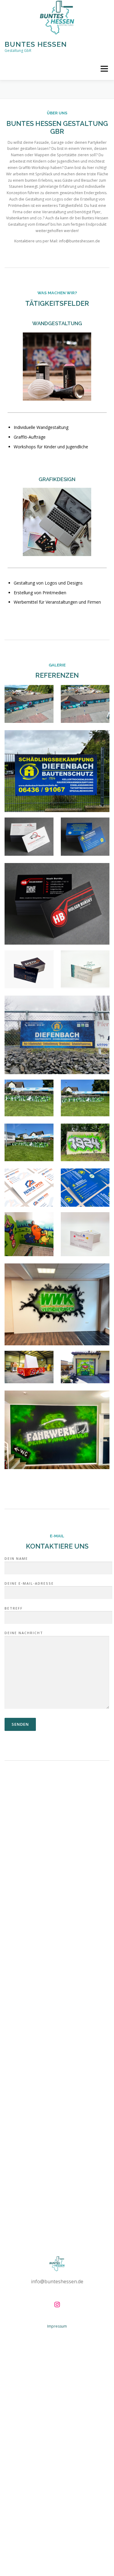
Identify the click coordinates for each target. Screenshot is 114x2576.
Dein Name (16, 1558)
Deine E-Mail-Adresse (29, 1583)
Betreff (14, 1608)
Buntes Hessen (36, 44)
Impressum (57, 2326)
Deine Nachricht (24, 1633)
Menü (104, 69)
